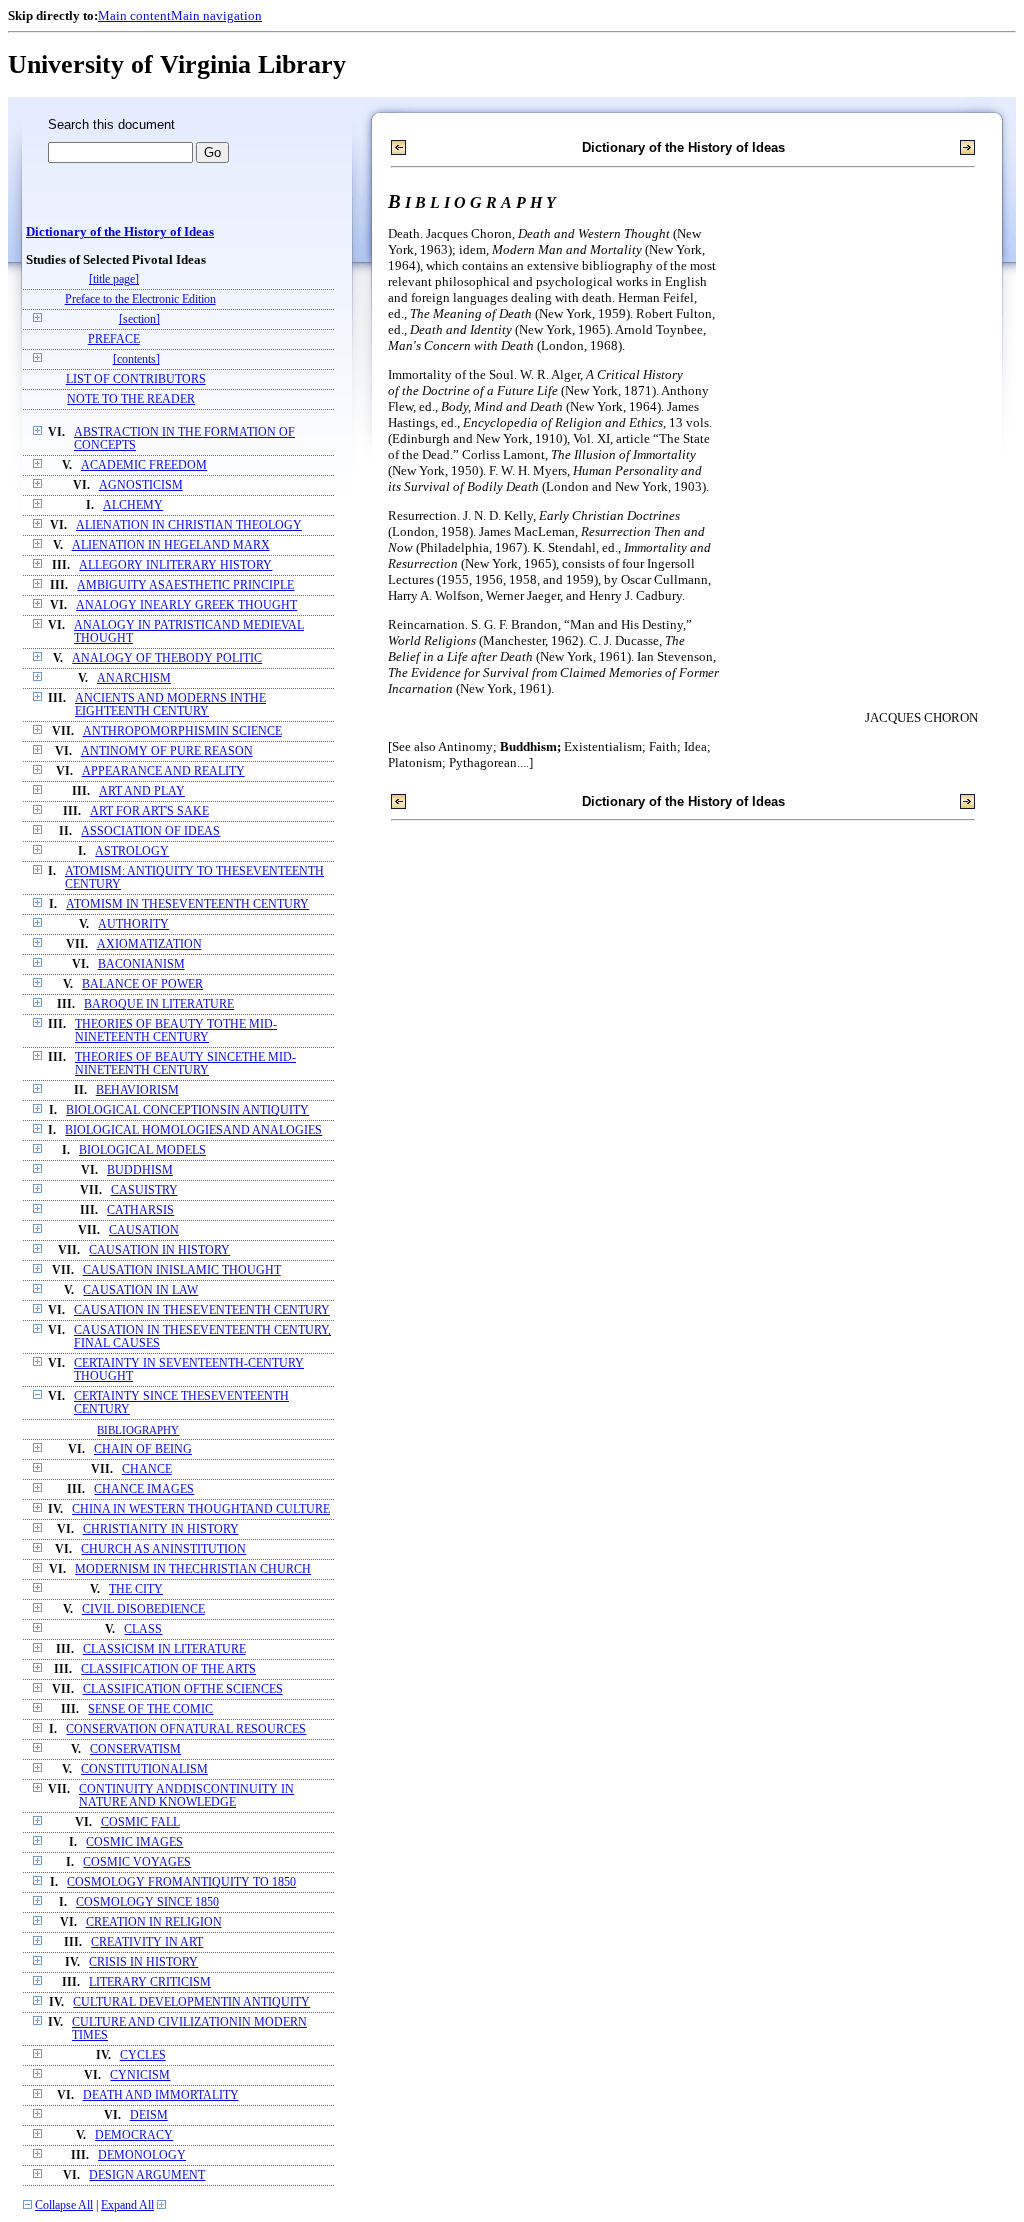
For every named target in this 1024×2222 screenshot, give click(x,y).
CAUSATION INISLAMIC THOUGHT (182, 1270)
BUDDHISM (140, 1170)
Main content (134, 15)
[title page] (114, 279)
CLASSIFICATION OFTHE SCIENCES (183, 1689)
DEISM (149, 2115)
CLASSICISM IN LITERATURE (164, 1649)
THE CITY (136, 1589)
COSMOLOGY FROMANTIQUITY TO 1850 (181, 1882)
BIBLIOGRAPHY (138, 1430)
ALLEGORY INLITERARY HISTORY (175, 565)
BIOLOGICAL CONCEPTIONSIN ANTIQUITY (187, 1110)
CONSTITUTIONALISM (144, 1769)
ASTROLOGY (132, 851)
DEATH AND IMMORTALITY (161, 2095)
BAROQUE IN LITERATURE (159, 1004)
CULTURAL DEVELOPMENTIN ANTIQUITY (191, 2002)
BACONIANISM (141, 964)
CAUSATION (144, 1230)
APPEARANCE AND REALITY (163, 771)
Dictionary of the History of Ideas (120, 232)
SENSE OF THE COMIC (150, 1709)
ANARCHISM (134, 678)
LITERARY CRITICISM (150, 1982)
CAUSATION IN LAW (140, 1290)
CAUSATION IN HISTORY (159, 1250)
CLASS (143, 1629)
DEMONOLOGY (142, 2155)
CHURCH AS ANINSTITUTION (163, 1549)
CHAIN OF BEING (143, 1449)
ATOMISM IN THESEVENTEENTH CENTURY (187, 904)
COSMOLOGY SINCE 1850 (147, 1902)
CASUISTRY (144, 1190)
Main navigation (216, 15)
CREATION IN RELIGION (154, 1922)
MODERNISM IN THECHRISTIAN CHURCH (193, 1569)
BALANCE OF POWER (142, 984)
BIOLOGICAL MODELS (142, 1150)
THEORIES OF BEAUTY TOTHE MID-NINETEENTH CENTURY (176, 1031)
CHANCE (147, 1469)
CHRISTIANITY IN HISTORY (161, 1529)
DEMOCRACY (134, 2135)
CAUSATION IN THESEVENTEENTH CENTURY (202, 1310)
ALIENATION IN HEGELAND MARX (171, 545)
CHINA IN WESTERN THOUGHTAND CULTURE (201, 1509)
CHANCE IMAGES (144, 1489)
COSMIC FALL (140, 1822)
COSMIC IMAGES (134, 1842)
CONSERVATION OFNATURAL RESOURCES (186, 1729)
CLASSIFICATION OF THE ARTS (168, 1669)
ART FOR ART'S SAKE (149, 811)
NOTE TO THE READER (131, 399)
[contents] (136, 359)
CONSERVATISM (135, 1749)
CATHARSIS (140, 1210)
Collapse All (64, 2205)
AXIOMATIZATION (149, 944)
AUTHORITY (133, 924)
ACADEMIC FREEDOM (144, 465)
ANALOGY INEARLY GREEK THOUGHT (186, 605)
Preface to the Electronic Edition (140, 299)
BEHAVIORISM (137, 1090)
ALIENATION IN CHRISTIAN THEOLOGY (189, 525)
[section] (139, 319)
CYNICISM (140, 2075)
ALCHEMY (133, 505)
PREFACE (114, 339)
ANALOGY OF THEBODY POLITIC (167, 658)
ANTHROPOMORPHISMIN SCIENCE (182, 731)
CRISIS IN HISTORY (143, 1962)
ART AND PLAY (142, 791)
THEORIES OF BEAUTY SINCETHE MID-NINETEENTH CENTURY (185, 1064)
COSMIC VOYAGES (137, 1862)
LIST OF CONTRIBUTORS (136, 379)
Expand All (127, 2205)
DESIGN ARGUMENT (147, 2175)
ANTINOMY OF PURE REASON (167, 751)
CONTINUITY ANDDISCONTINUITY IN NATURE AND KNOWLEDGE (186, 1796)
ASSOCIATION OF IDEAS (150, 831)
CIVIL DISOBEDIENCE (143, 1609)
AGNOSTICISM (141, 485)
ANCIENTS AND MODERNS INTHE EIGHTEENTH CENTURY (170, 705)
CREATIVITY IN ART (147, 1942)
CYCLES (143, 2055)
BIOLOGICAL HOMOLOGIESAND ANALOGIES (193, 1130)
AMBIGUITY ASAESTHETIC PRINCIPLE (185, 585)
